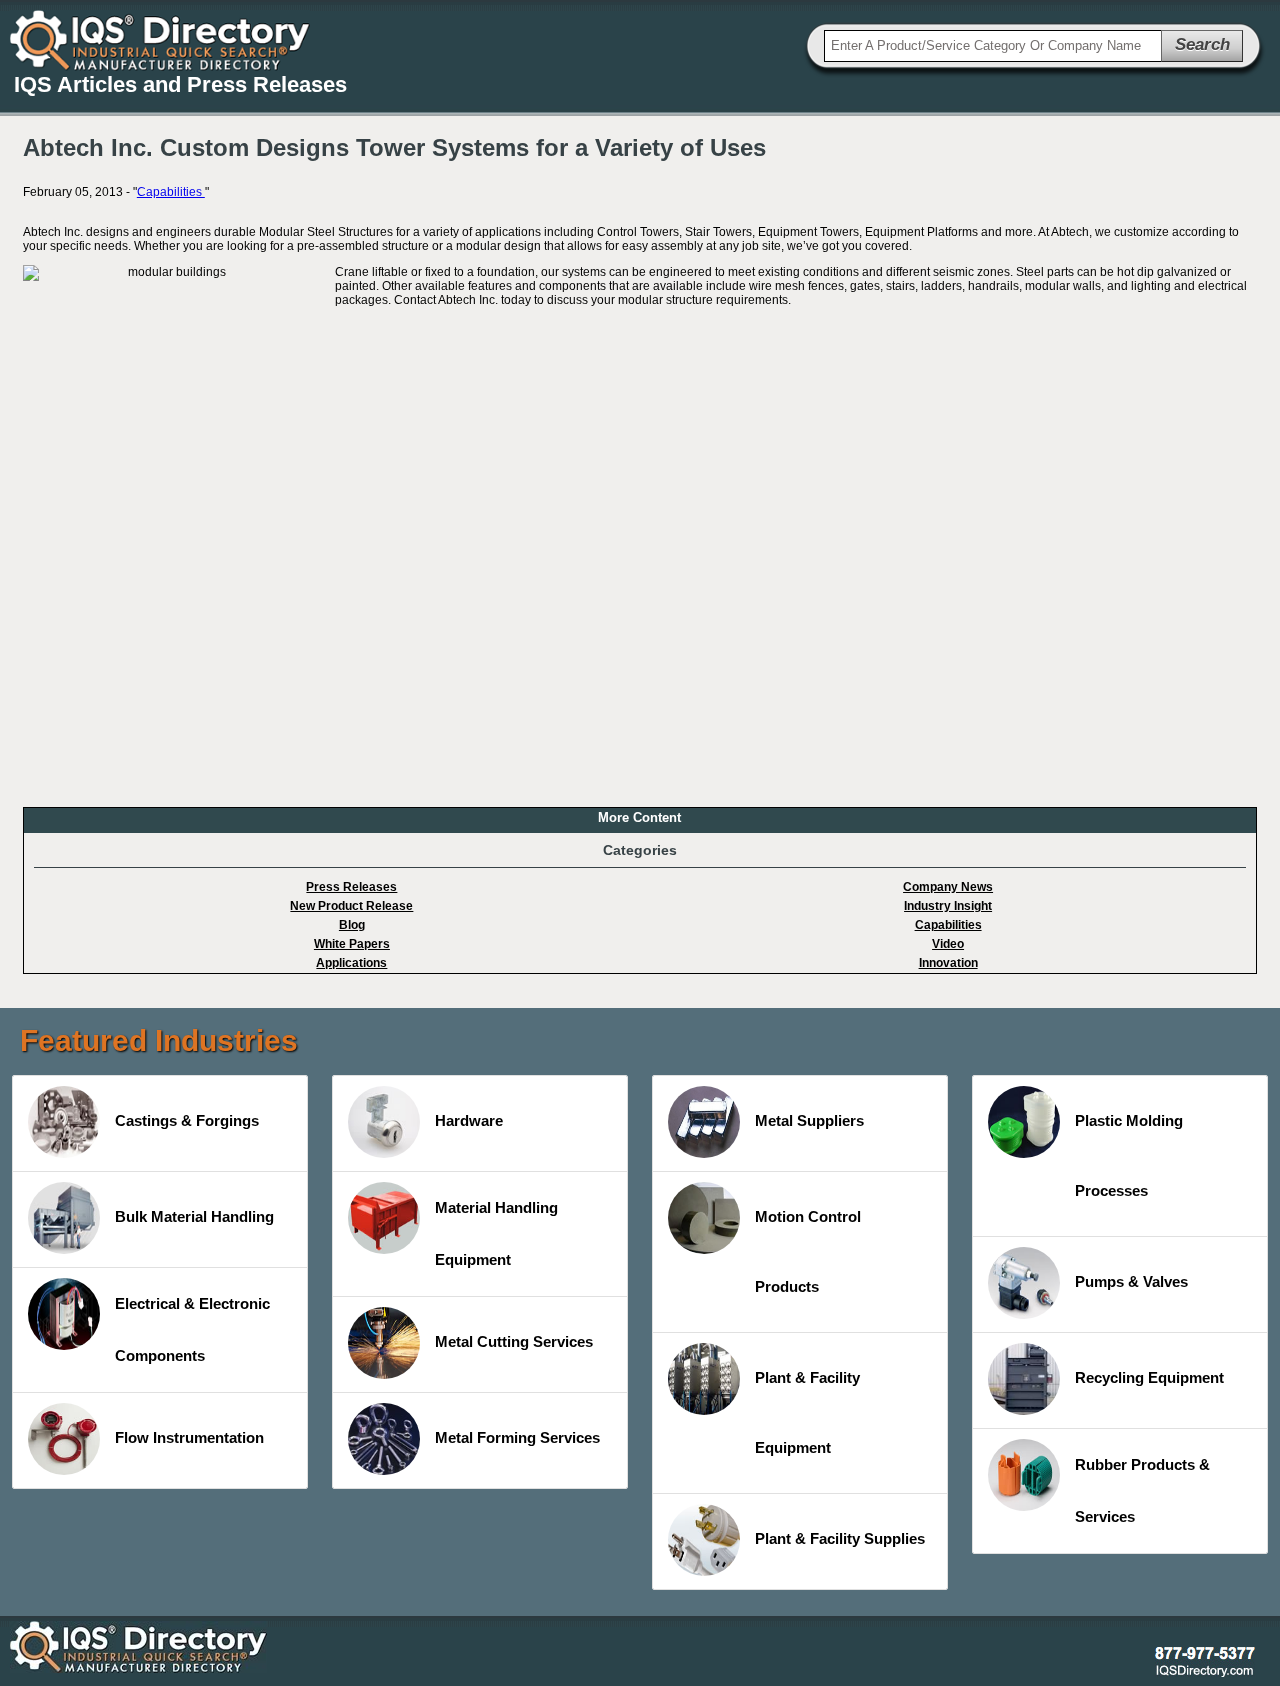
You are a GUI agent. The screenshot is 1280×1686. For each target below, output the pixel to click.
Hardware (469, 1120)
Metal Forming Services (517, 1437)
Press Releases (351, 887)
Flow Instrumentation (189, 1437)
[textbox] (993, 46)
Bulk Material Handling (194, 1216)
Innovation (948, 963)
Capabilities (171, 192)
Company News (948, 887)
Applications (351, 963)
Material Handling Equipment (496, 1233)
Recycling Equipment (1149, 1377)
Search (1202, 44)
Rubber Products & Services (1142, 1490)
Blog (352, 925)
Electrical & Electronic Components (192, 1329)
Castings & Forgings (187, 1120)
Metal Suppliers (809, 1120)
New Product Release (351, 906)
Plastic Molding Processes (1129, 1155)
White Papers (352, 944)
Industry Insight (948, 906)
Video (948, 944)
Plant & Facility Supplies (840, 1538)
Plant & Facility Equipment (807, 1412)
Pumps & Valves (1131, 1281)
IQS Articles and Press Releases (180, 84)
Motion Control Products (808, 1251)
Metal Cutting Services (514, 1341)
